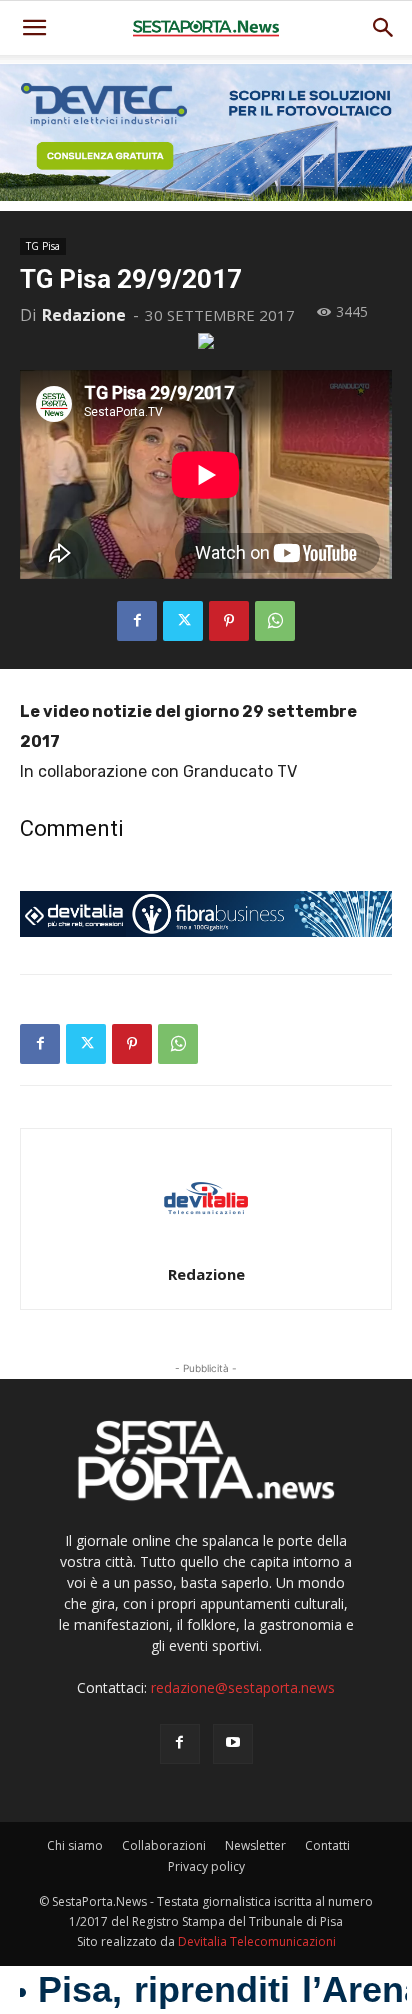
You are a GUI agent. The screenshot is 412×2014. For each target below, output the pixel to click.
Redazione (84, 315)
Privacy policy (206, 1866)
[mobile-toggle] (34, 28)
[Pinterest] (229, 621)
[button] (384, 28)
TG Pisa (43, 246)
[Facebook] (137, 621)
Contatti (327, 1845)
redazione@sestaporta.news (243, 1687)
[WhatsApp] (275, 621)
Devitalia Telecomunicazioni (257, 1941)
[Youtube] (233, 1744)
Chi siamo (75, 1845)
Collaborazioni (164, 1845)
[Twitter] (183, 621)
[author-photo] (206, 1246)
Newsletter (255, 1845)
